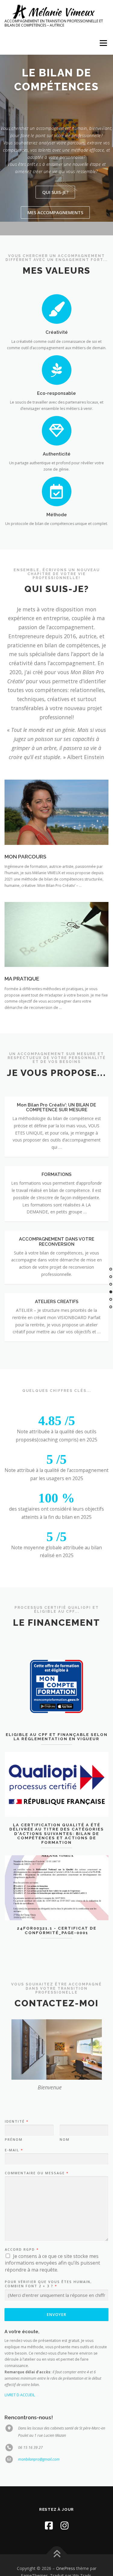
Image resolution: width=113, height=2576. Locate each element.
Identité (16, 2121)
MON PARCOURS (25, 857)
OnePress (66, 2568)
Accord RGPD (22, 2249)
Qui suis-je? (55, 192)
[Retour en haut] (56, 2554)
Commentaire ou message (36, 2173)
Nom (65, 2140)
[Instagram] (64, 2525)
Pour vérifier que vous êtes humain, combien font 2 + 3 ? (48, 2284)
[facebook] (49, 2525)
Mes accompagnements (55, 212)
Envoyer (56, 2314)
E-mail (14, 2150)
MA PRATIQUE (22, 979)
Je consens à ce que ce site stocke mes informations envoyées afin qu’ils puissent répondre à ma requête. (52, 2263)
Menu (103, 43)
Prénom (14, 2140)
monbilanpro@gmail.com (39, 2459)
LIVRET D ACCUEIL (20, 2395)
